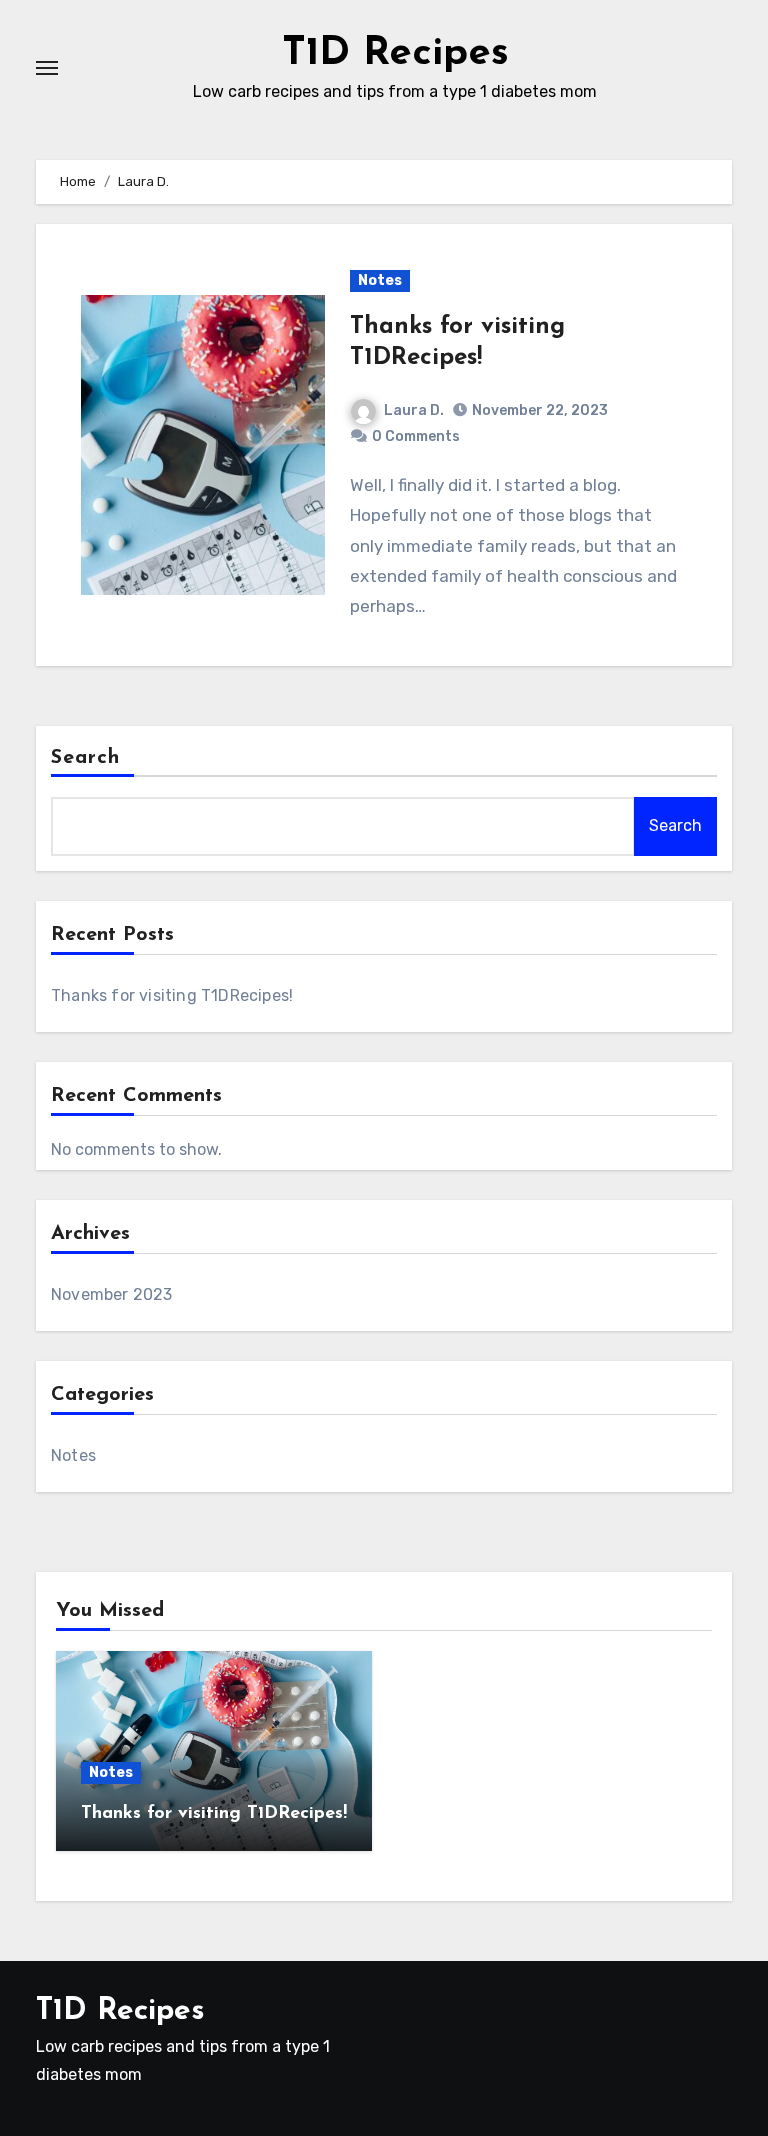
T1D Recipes (395, 54)
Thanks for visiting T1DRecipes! (172, 995)
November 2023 (112, 1294)
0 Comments (416, 436)
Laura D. (414, 410)
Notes (380, 280)
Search (86, 758)
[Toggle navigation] (47, 68)
